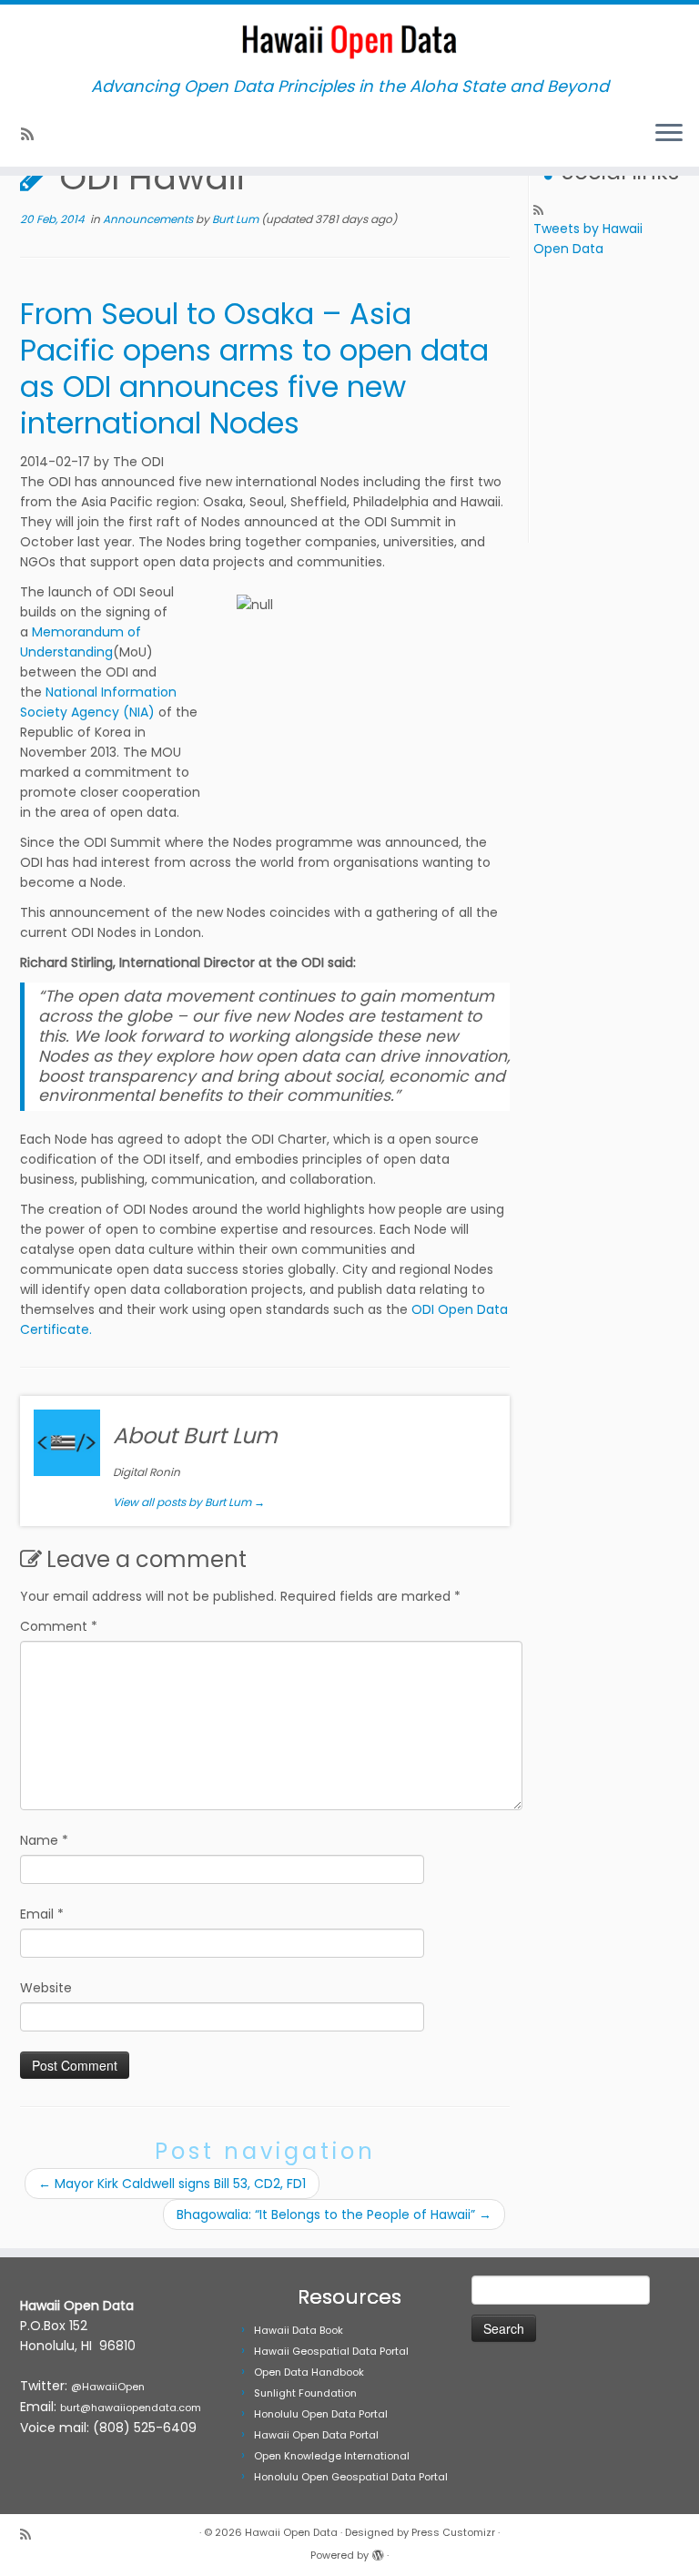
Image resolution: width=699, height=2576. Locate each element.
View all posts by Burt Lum (189, 1502)
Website (46, 1988)
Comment (59, 1626)
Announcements (149, 219)
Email (42, 1914)
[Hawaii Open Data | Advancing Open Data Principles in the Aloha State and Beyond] (349, 41)
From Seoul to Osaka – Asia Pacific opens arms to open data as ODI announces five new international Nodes (254, 368)
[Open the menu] (669, 134)
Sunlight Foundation (305, 2393)
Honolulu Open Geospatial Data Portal (351, 2477)
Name (44, 1840)
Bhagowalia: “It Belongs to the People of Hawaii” (334, 2215)
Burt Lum (235, 219)
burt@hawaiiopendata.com (131, 2408)
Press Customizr (453, 2532)
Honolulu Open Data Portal (321, 2414)
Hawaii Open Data (291, 2532)
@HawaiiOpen (108, 2387)
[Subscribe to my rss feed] (33, 134)
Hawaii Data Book (299, 2330)
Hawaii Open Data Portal (316, 2435)
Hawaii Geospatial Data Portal (331, 2351)
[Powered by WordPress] (378, 2551)
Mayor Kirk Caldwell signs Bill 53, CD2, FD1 (172, 2184)
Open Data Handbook (309, 2372)
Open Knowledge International (332, 2456)
